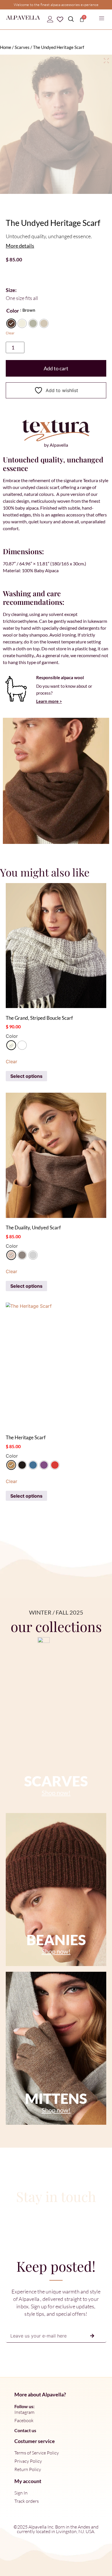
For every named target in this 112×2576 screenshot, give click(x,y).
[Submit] (92, 2336)
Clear (10, 333)
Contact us (25, 2430)
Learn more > (49, 701)
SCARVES (56, 1781)
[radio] (11, 323)
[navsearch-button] (71, 19)
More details (20, 246)
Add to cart (56, 368)
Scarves (22, 47)
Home (6, 47)
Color (13, 311)
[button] (102, 19)
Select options (26, 1076)
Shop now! (56, 1793)
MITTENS (56, 2098)
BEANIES (56, 1940)
